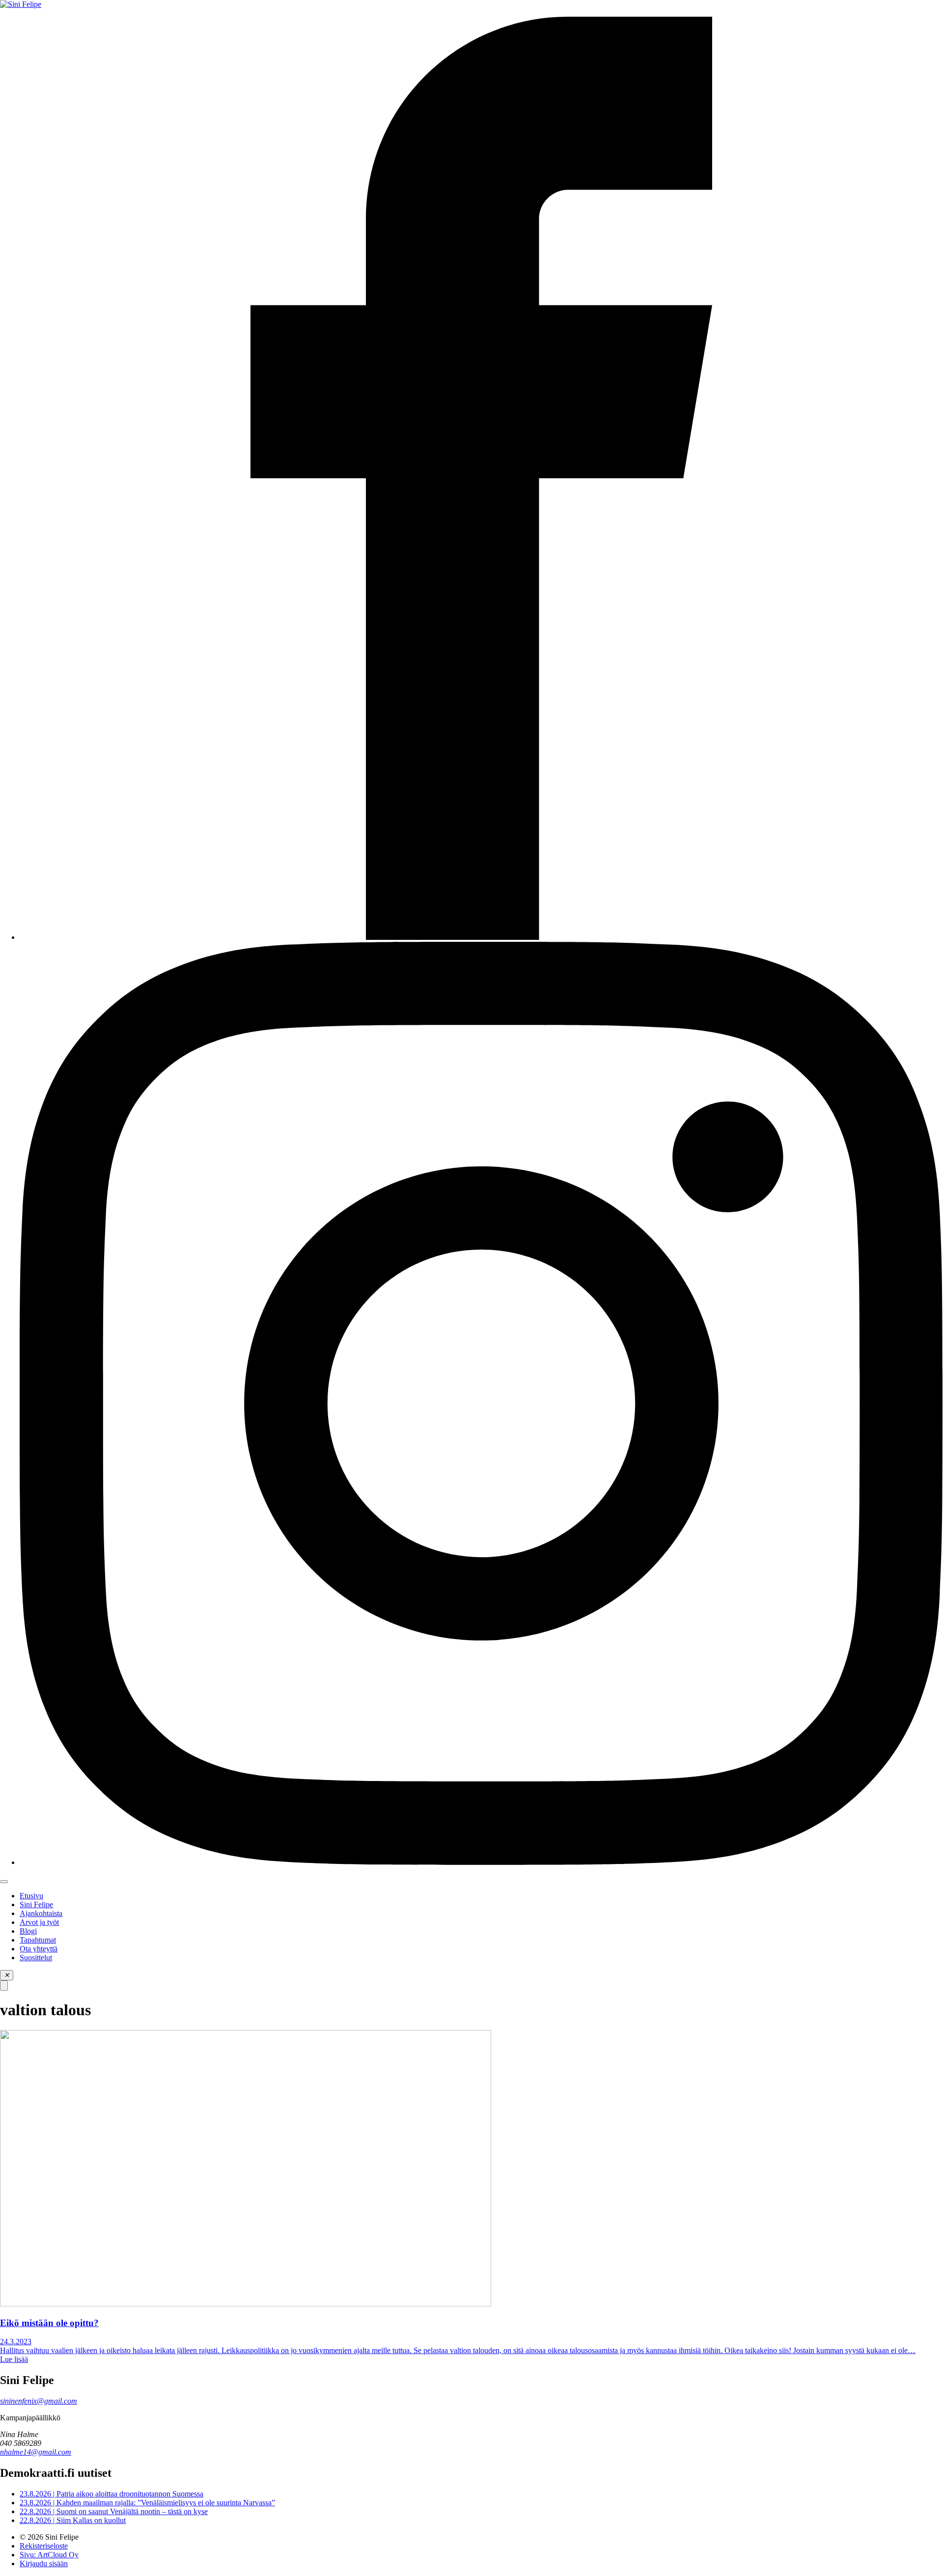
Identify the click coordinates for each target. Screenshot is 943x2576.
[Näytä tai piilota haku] (4, 1986)
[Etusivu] (21, 4)
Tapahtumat (38, 1940)
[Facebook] (481, 937)
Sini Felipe (36, 1905)
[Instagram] (481, 1862)
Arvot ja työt (39, 1922)
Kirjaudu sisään (44, 2563)
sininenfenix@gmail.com (39, 2401)
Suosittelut (36, 1958)
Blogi (28, 1931)
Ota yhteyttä (39, 1949)
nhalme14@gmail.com (36, 2452)
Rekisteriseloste (44, 2546)
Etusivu (31, 1896)
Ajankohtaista (41, 1913)
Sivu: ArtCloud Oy (49, 2555)
